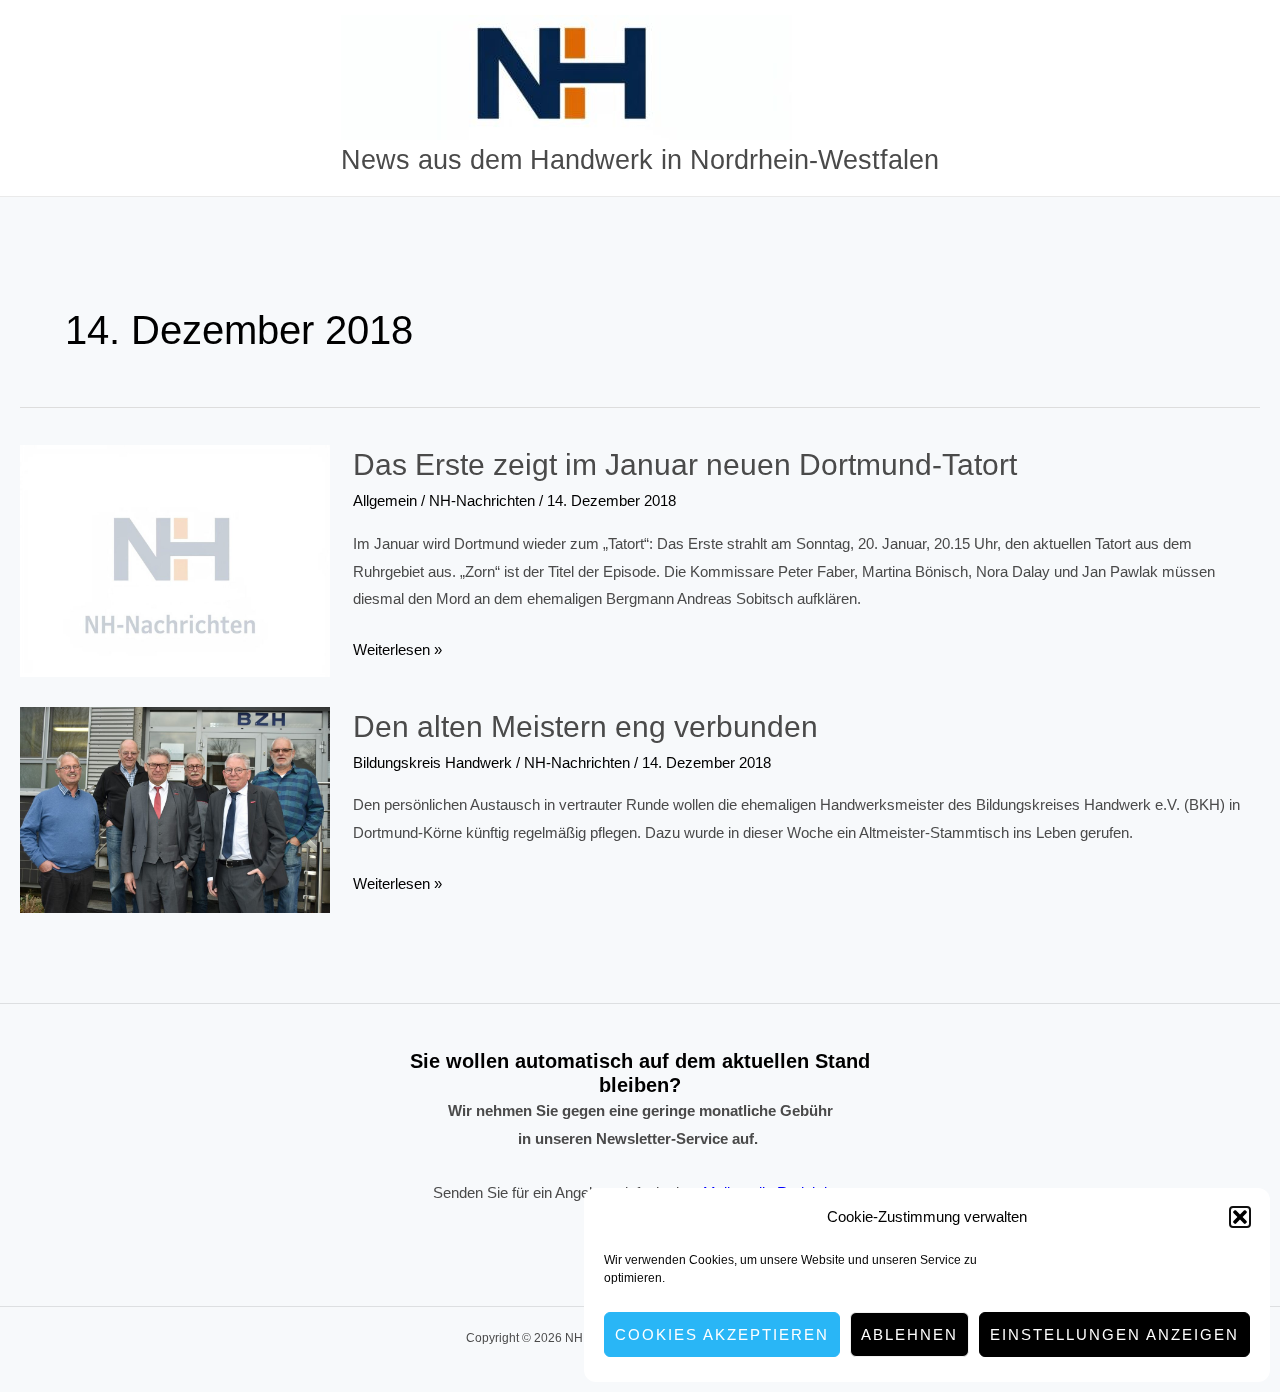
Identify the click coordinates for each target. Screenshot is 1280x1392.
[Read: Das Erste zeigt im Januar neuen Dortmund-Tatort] (175, 559)
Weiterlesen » (397, 652)
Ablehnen (909, 1334)
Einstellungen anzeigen (1114, 1334)
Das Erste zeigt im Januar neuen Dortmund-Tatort (685, 464)
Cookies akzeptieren (722, 1334)
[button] (1240, 1217)
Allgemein (385, 500)
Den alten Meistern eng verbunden (585, 726)
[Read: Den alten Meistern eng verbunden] (175, 808)
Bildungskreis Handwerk (432, 762)
